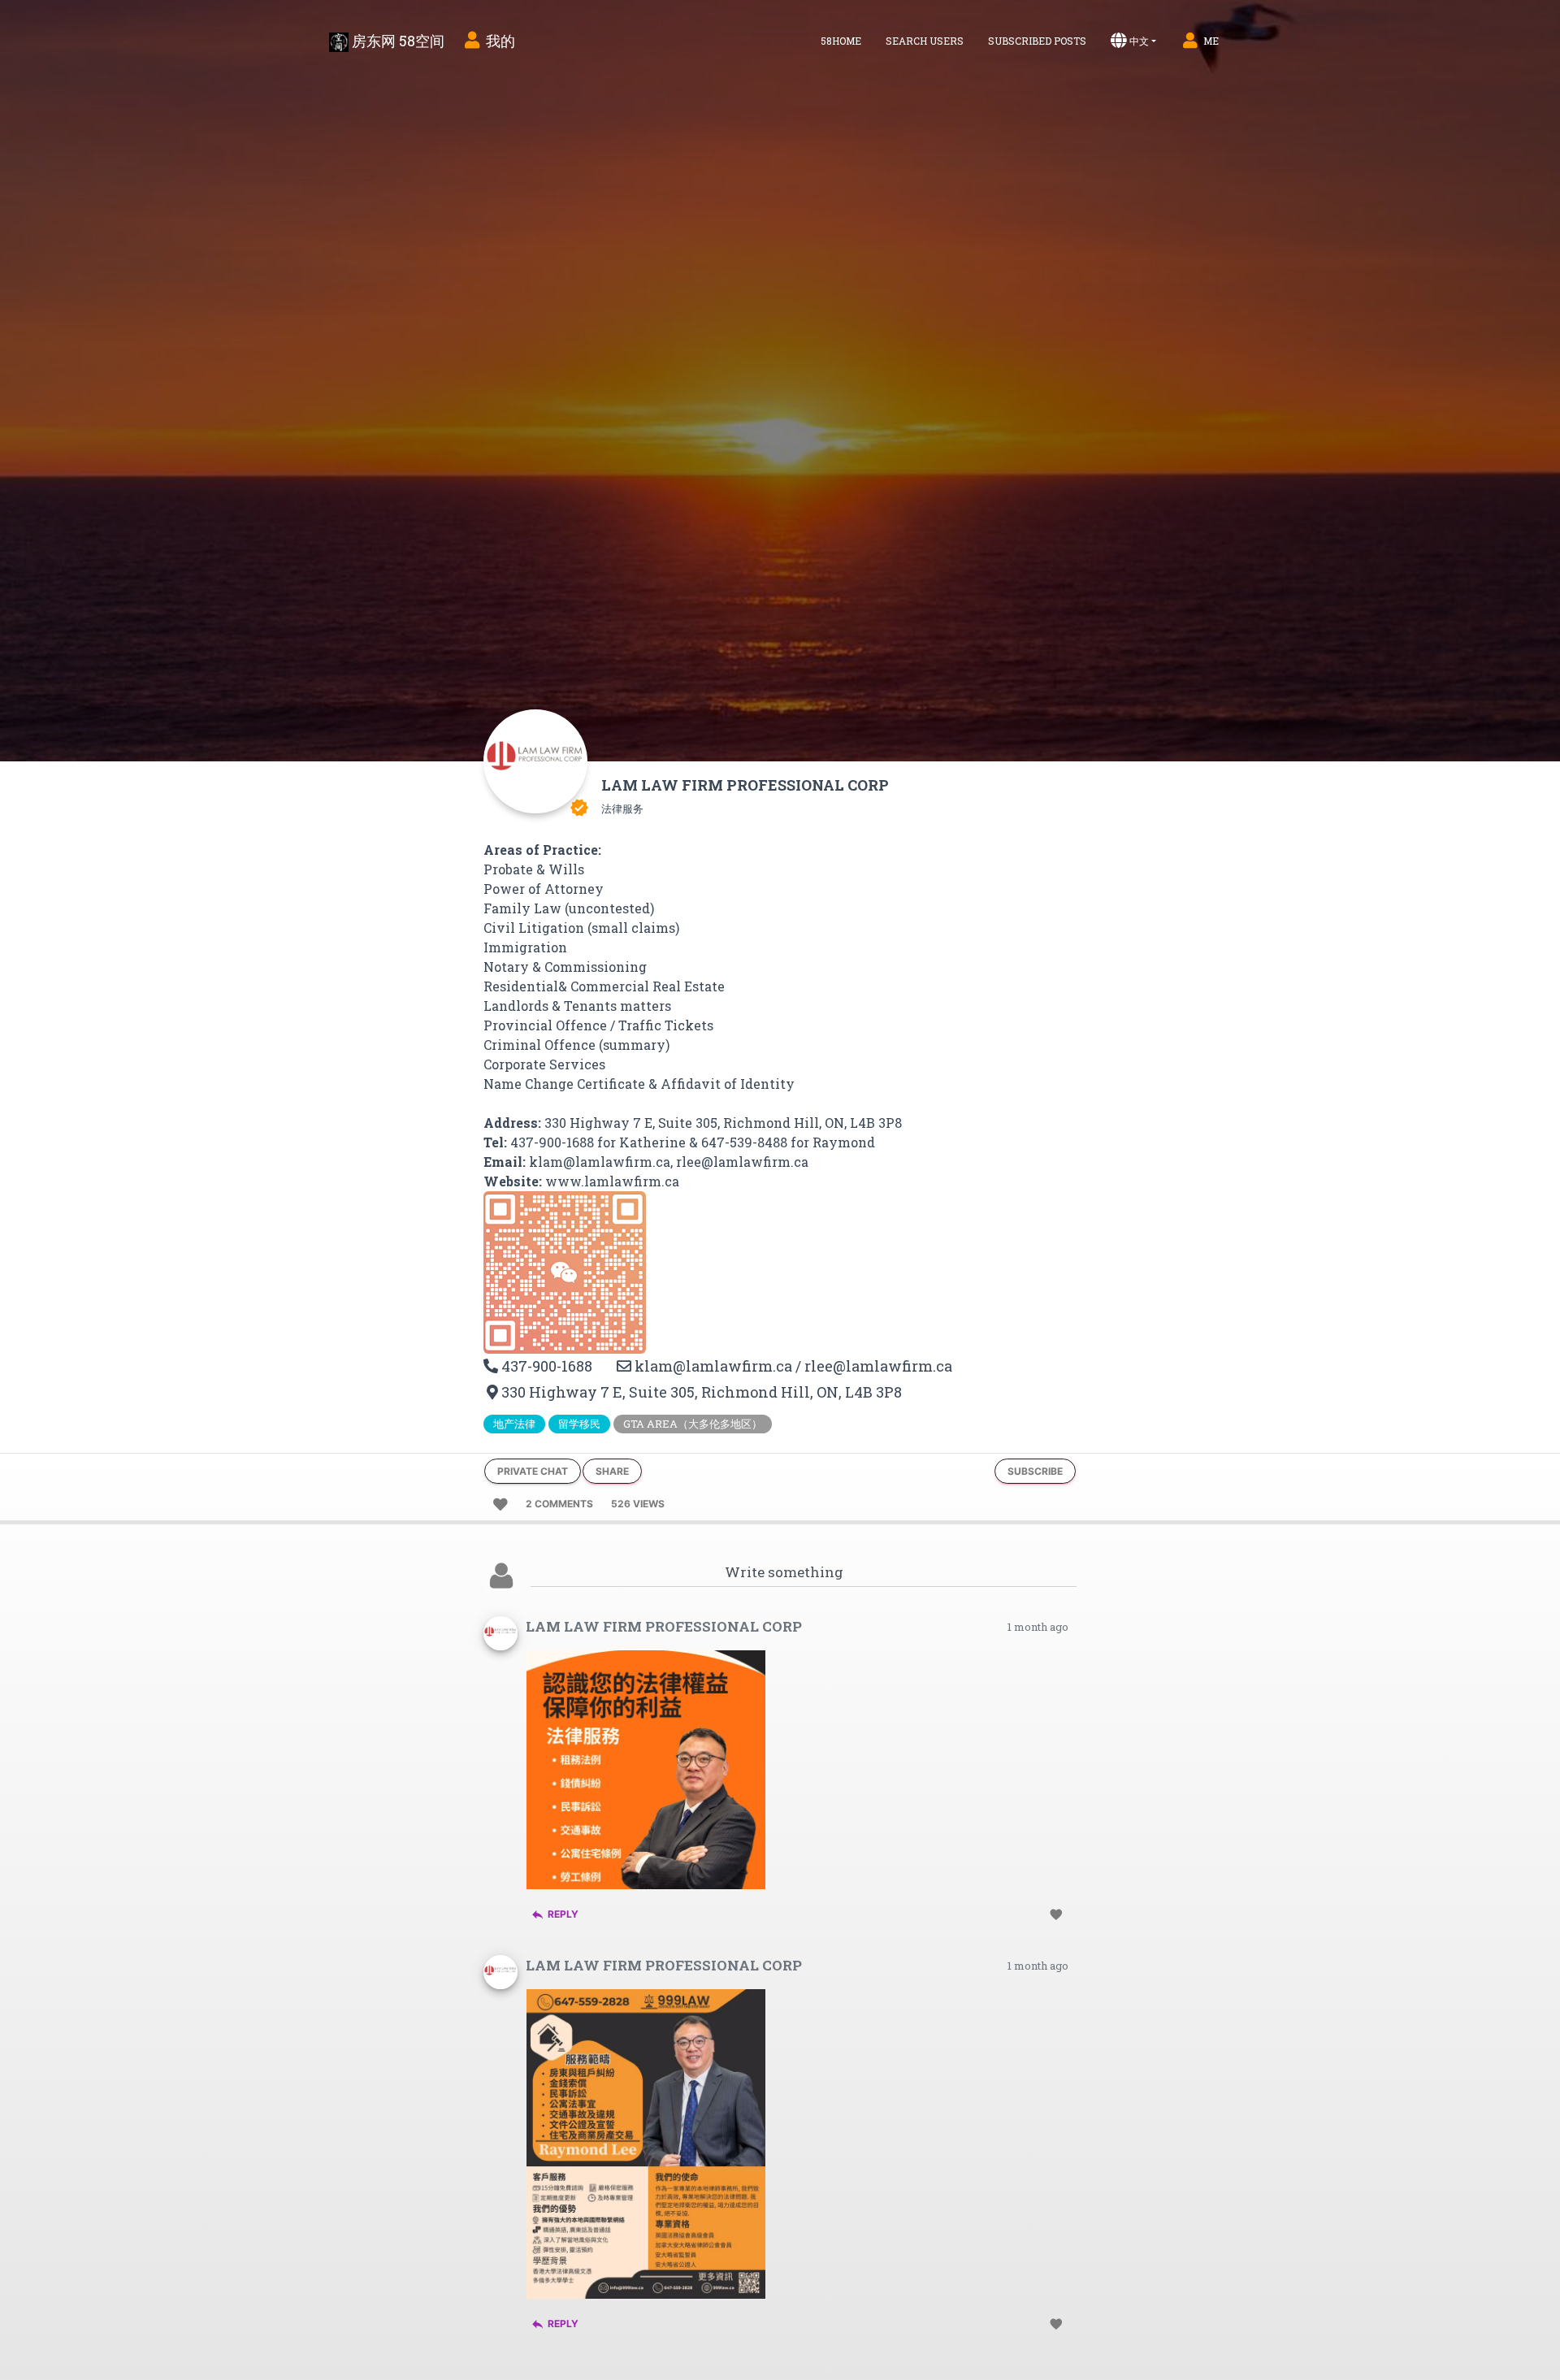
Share (612, 1471)
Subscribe (1035, 1471)
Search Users (925, 41)
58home (841, 41)
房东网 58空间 (396, 41)
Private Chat (533, 1471)
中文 (1139, 41)
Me (1211, 41)
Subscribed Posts (1037, 41)
